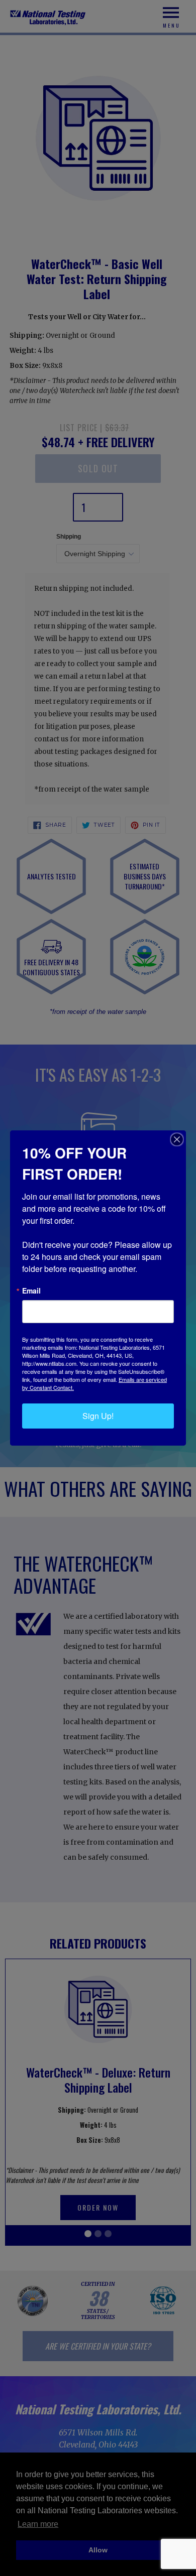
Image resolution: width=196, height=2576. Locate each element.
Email (31, 1291)
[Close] (177, 1139)
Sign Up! (98, 1416)
